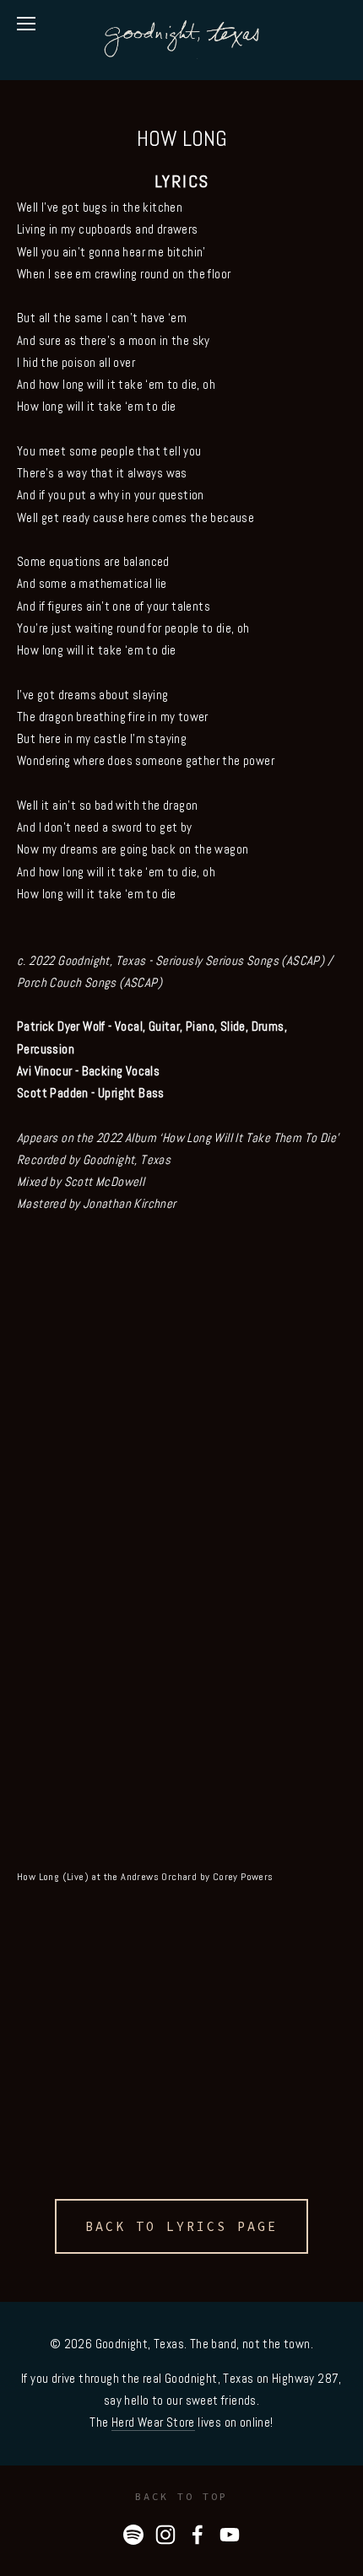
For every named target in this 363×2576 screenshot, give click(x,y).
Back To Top (181, 2496)
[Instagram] (165, 2535)
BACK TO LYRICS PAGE (181, 2226)
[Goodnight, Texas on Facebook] (198, 2535)
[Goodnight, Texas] (133, 2535)
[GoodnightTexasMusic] (230, 2535)
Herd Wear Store (153, 2422)
